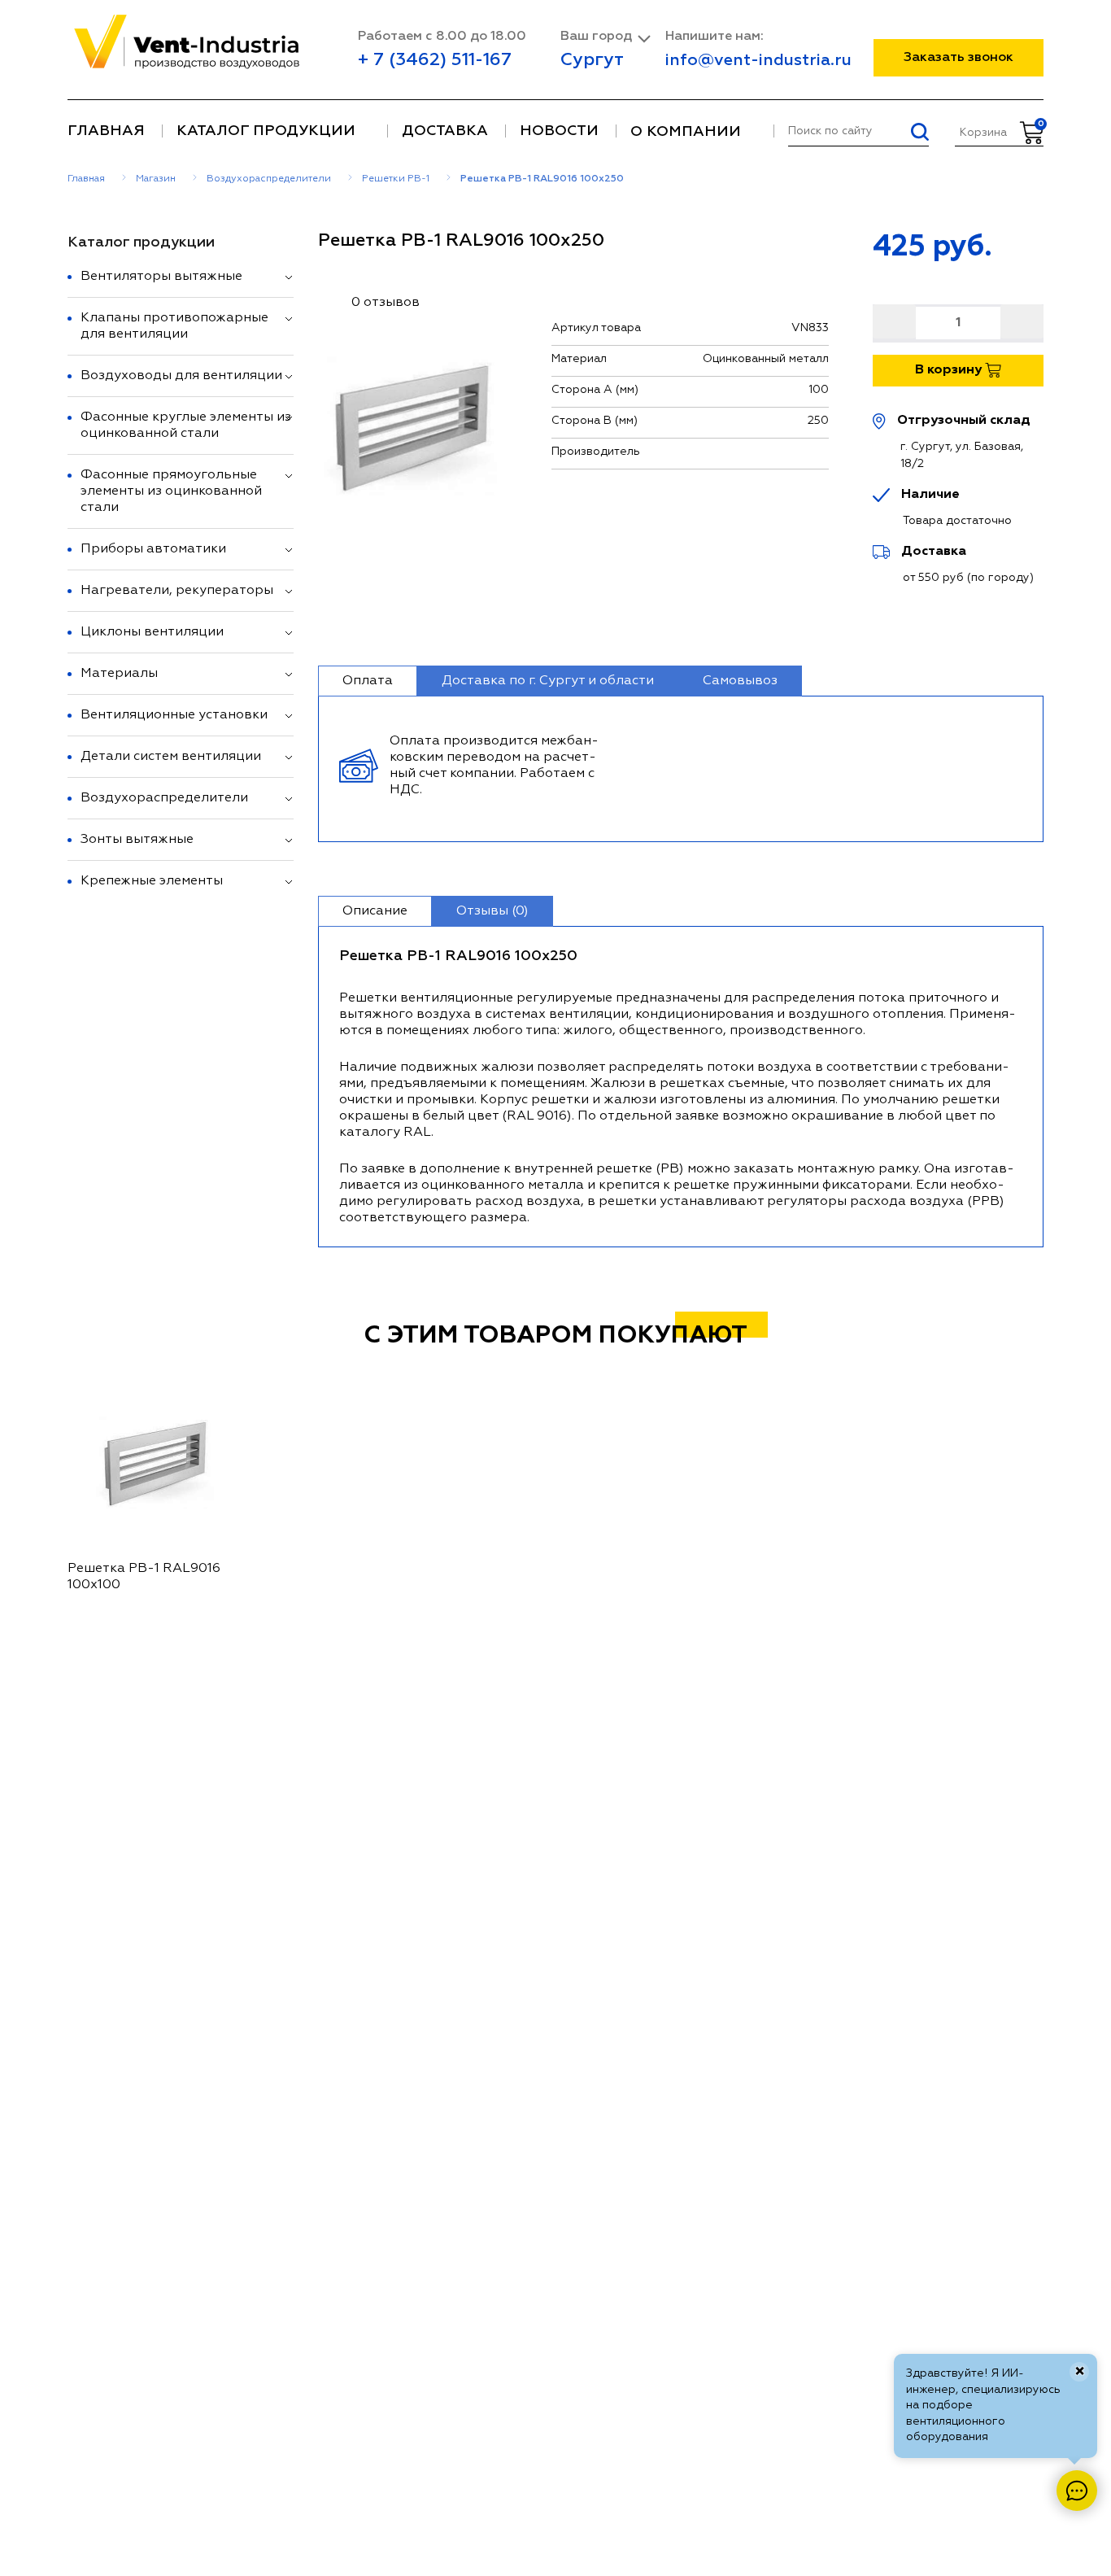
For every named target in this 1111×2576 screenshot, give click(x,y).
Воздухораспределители (164, 798)
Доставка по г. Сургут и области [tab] (548, 681)
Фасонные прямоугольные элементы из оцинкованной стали (171, 491)
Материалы (119, 674)
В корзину (950, 370)
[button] (289, 277)
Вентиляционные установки (174, 715)
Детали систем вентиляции (171, 757)
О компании (686, 132)
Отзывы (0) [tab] (492, 911)
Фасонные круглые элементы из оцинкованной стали (186, 426)
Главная (106, 131)
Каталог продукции (266, 131)
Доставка (445, 131)
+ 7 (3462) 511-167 (435, 60)
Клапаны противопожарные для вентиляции (174, 326)
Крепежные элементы (152, 881)
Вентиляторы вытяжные (161, 277)
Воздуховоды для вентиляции (181, 376)
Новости (559, 131)
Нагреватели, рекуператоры (177, 591)
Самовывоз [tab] (740, 681)
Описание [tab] (375, 911)
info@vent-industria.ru (758, 60)
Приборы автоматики (153, 549)
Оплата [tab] (368, 681)
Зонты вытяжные (137, 840)
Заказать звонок (959, 58)
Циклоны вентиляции (152, 632)
